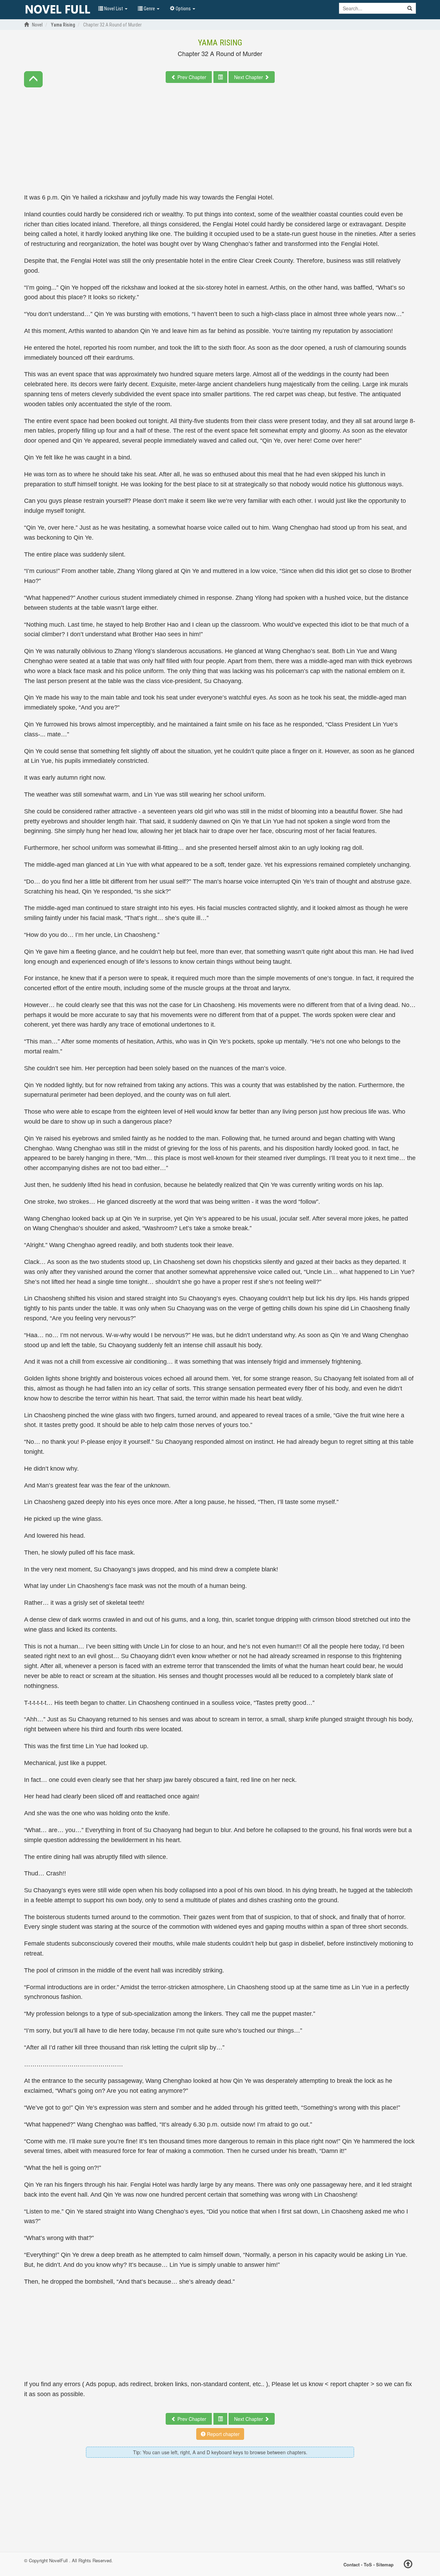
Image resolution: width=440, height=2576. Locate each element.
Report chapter (223, 2434)
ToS (368, 2564)
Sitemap (385, 2564)
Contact (351, 2564)
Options (183, 9)
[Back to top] (408, 2565)
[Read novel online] (58, 10)
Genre (149, 9)
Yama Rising (220, 43)
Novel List (114, 9)
